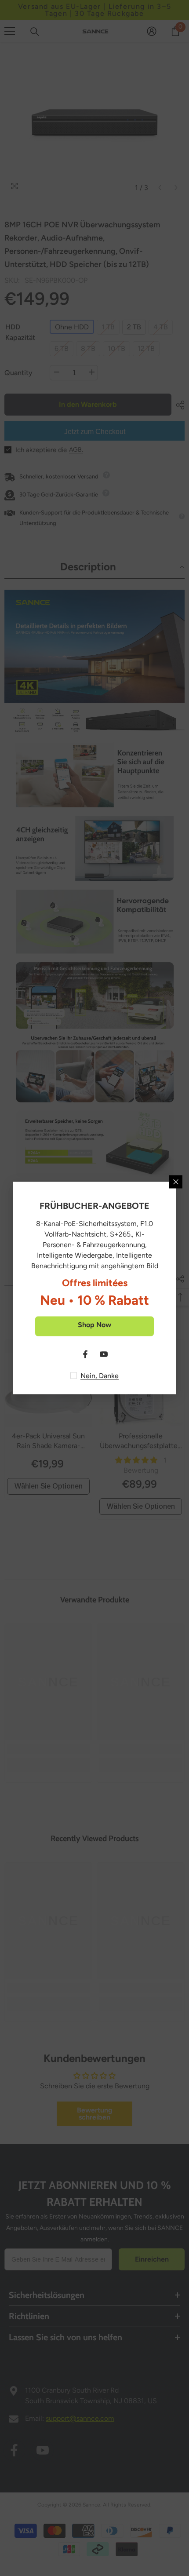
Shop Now (94, 1325)
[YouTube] (104, 1354)
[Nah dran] (176, 1182)
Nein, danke (100, 1376)
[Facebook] (85, 1354)
